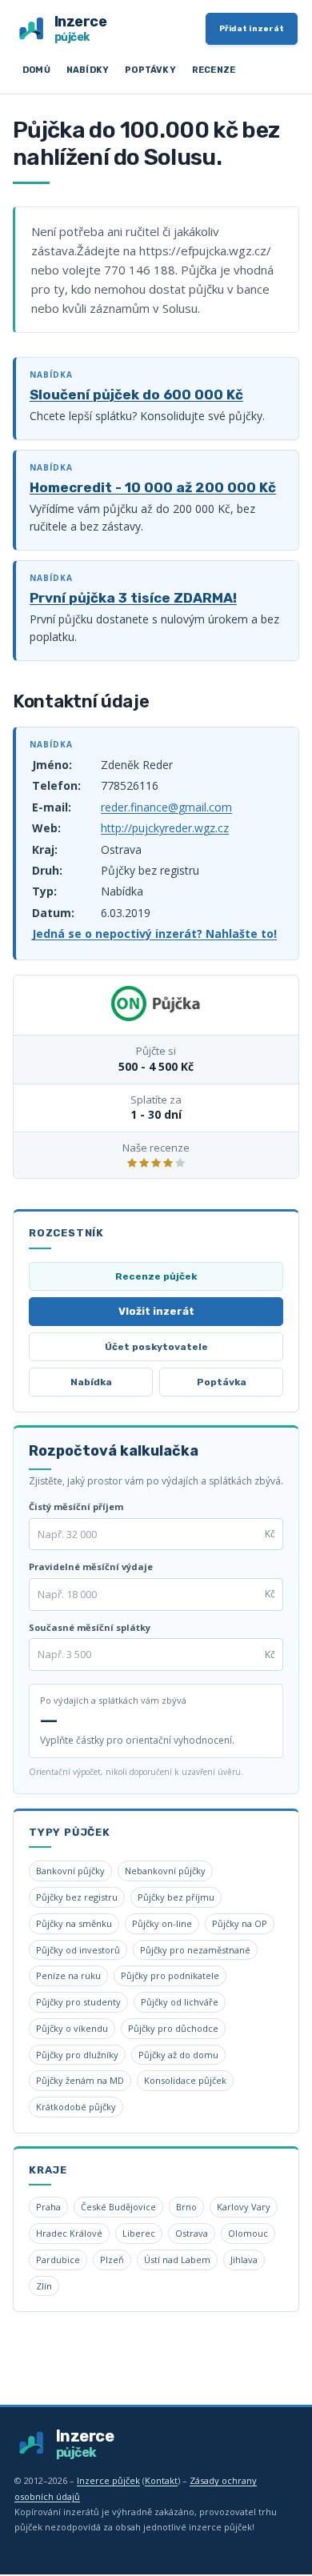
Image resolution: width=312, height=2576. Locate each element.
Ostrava (192, 2233)
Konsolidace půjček (185, 2080)
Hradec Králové (69, 2233)
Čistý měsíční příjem (76, 1506)
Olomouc (248, 2233)
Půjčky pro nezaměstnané (195, 1950)
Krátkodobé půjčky (76, 2107)
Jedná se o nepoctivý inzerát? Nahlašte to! (154, 933)
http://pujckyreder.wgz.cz (165, 828)
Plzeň (112, 2260)
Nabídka (91, 1382)
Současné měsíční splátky (90, 1627)
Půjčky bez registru (77, 1897)
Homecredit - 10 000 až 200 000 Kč (153, 487)
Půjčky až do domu (178, 2055)
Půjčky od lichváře (180, 2002)
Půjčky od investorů (78, 1950)
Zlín (44, 2286)
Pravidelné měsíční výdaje (91, 1566)
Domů (36, 70)
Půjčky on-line (162, 1923)
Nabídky (88, 70)
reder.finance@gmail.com (166, 807)
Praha (48, 2207)
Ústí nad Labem (177, 2260)
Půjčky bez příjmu (176, 1897)
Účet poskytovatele (156, 1347)
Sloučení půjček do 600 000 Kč (136, 395)
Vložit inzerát (156, 1311)
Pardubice (58, 2260)
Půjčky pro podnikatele (170, 1975)
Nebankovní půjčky (165, 1871)
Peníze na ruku (68, 1975)
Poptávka (222, 1382)
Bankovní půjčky (70, 1871)
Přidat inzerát (252, 29)
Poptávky (150, 70)
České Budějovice (118, 2207)
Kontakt (161, 2480)
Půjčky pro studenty (78, 2002)
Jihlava (244, 2260)
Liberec (139, 2233)
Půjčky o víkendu (72, 2028)
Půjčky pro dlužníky (77, 2055)
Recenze (214, 70)
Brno (186, 2207)
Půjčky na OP (240, 1923)
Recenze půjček (156, 1276)
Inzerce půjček (108, 2480)
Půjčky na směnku (74, 1923)
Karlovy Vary (244, 2207)
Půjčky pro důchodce (173, 2028)
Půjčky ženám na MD (80, 2080)
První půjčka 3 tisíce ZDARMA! (133, 598)
